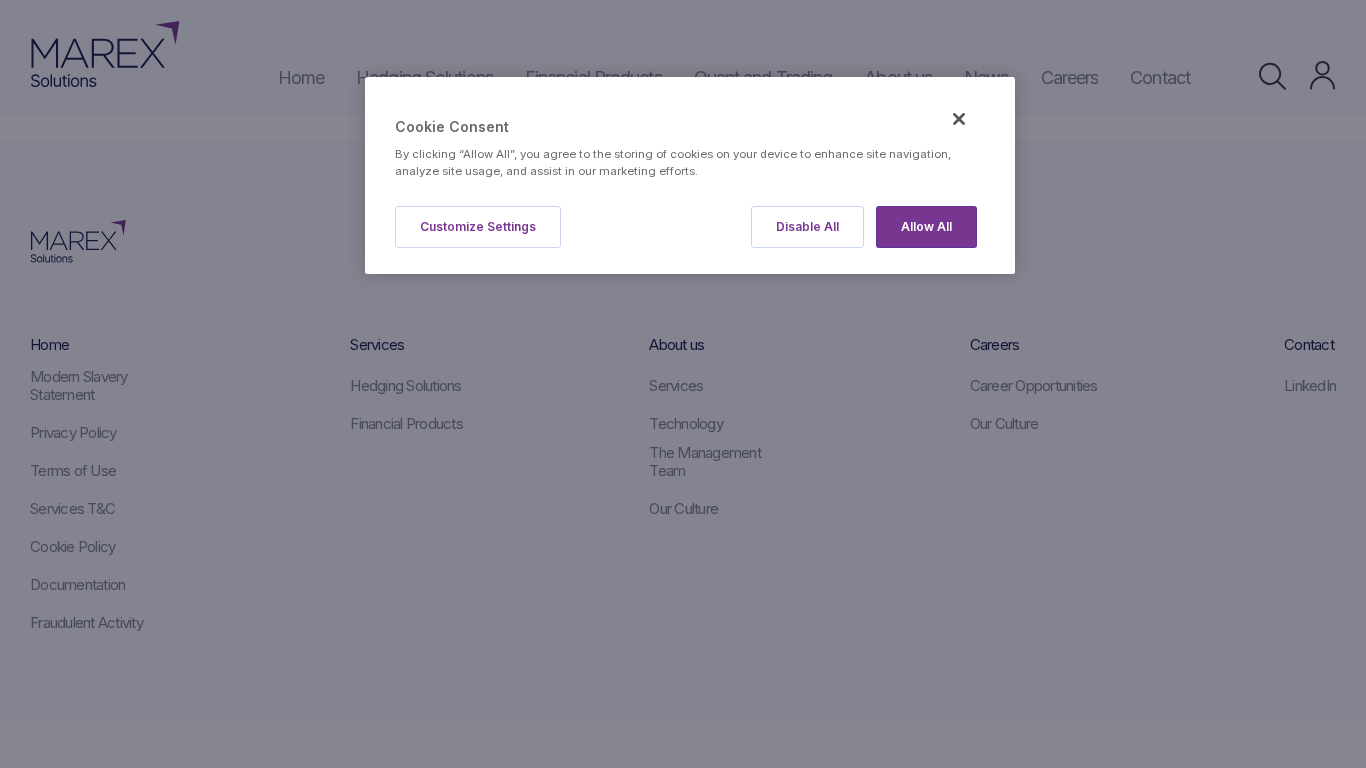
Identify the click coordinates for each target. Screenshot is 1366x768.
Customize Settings (478, 226)
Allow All (926, 226)
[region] (690, 175)
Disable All (807, 226)
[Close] (959, 119)
